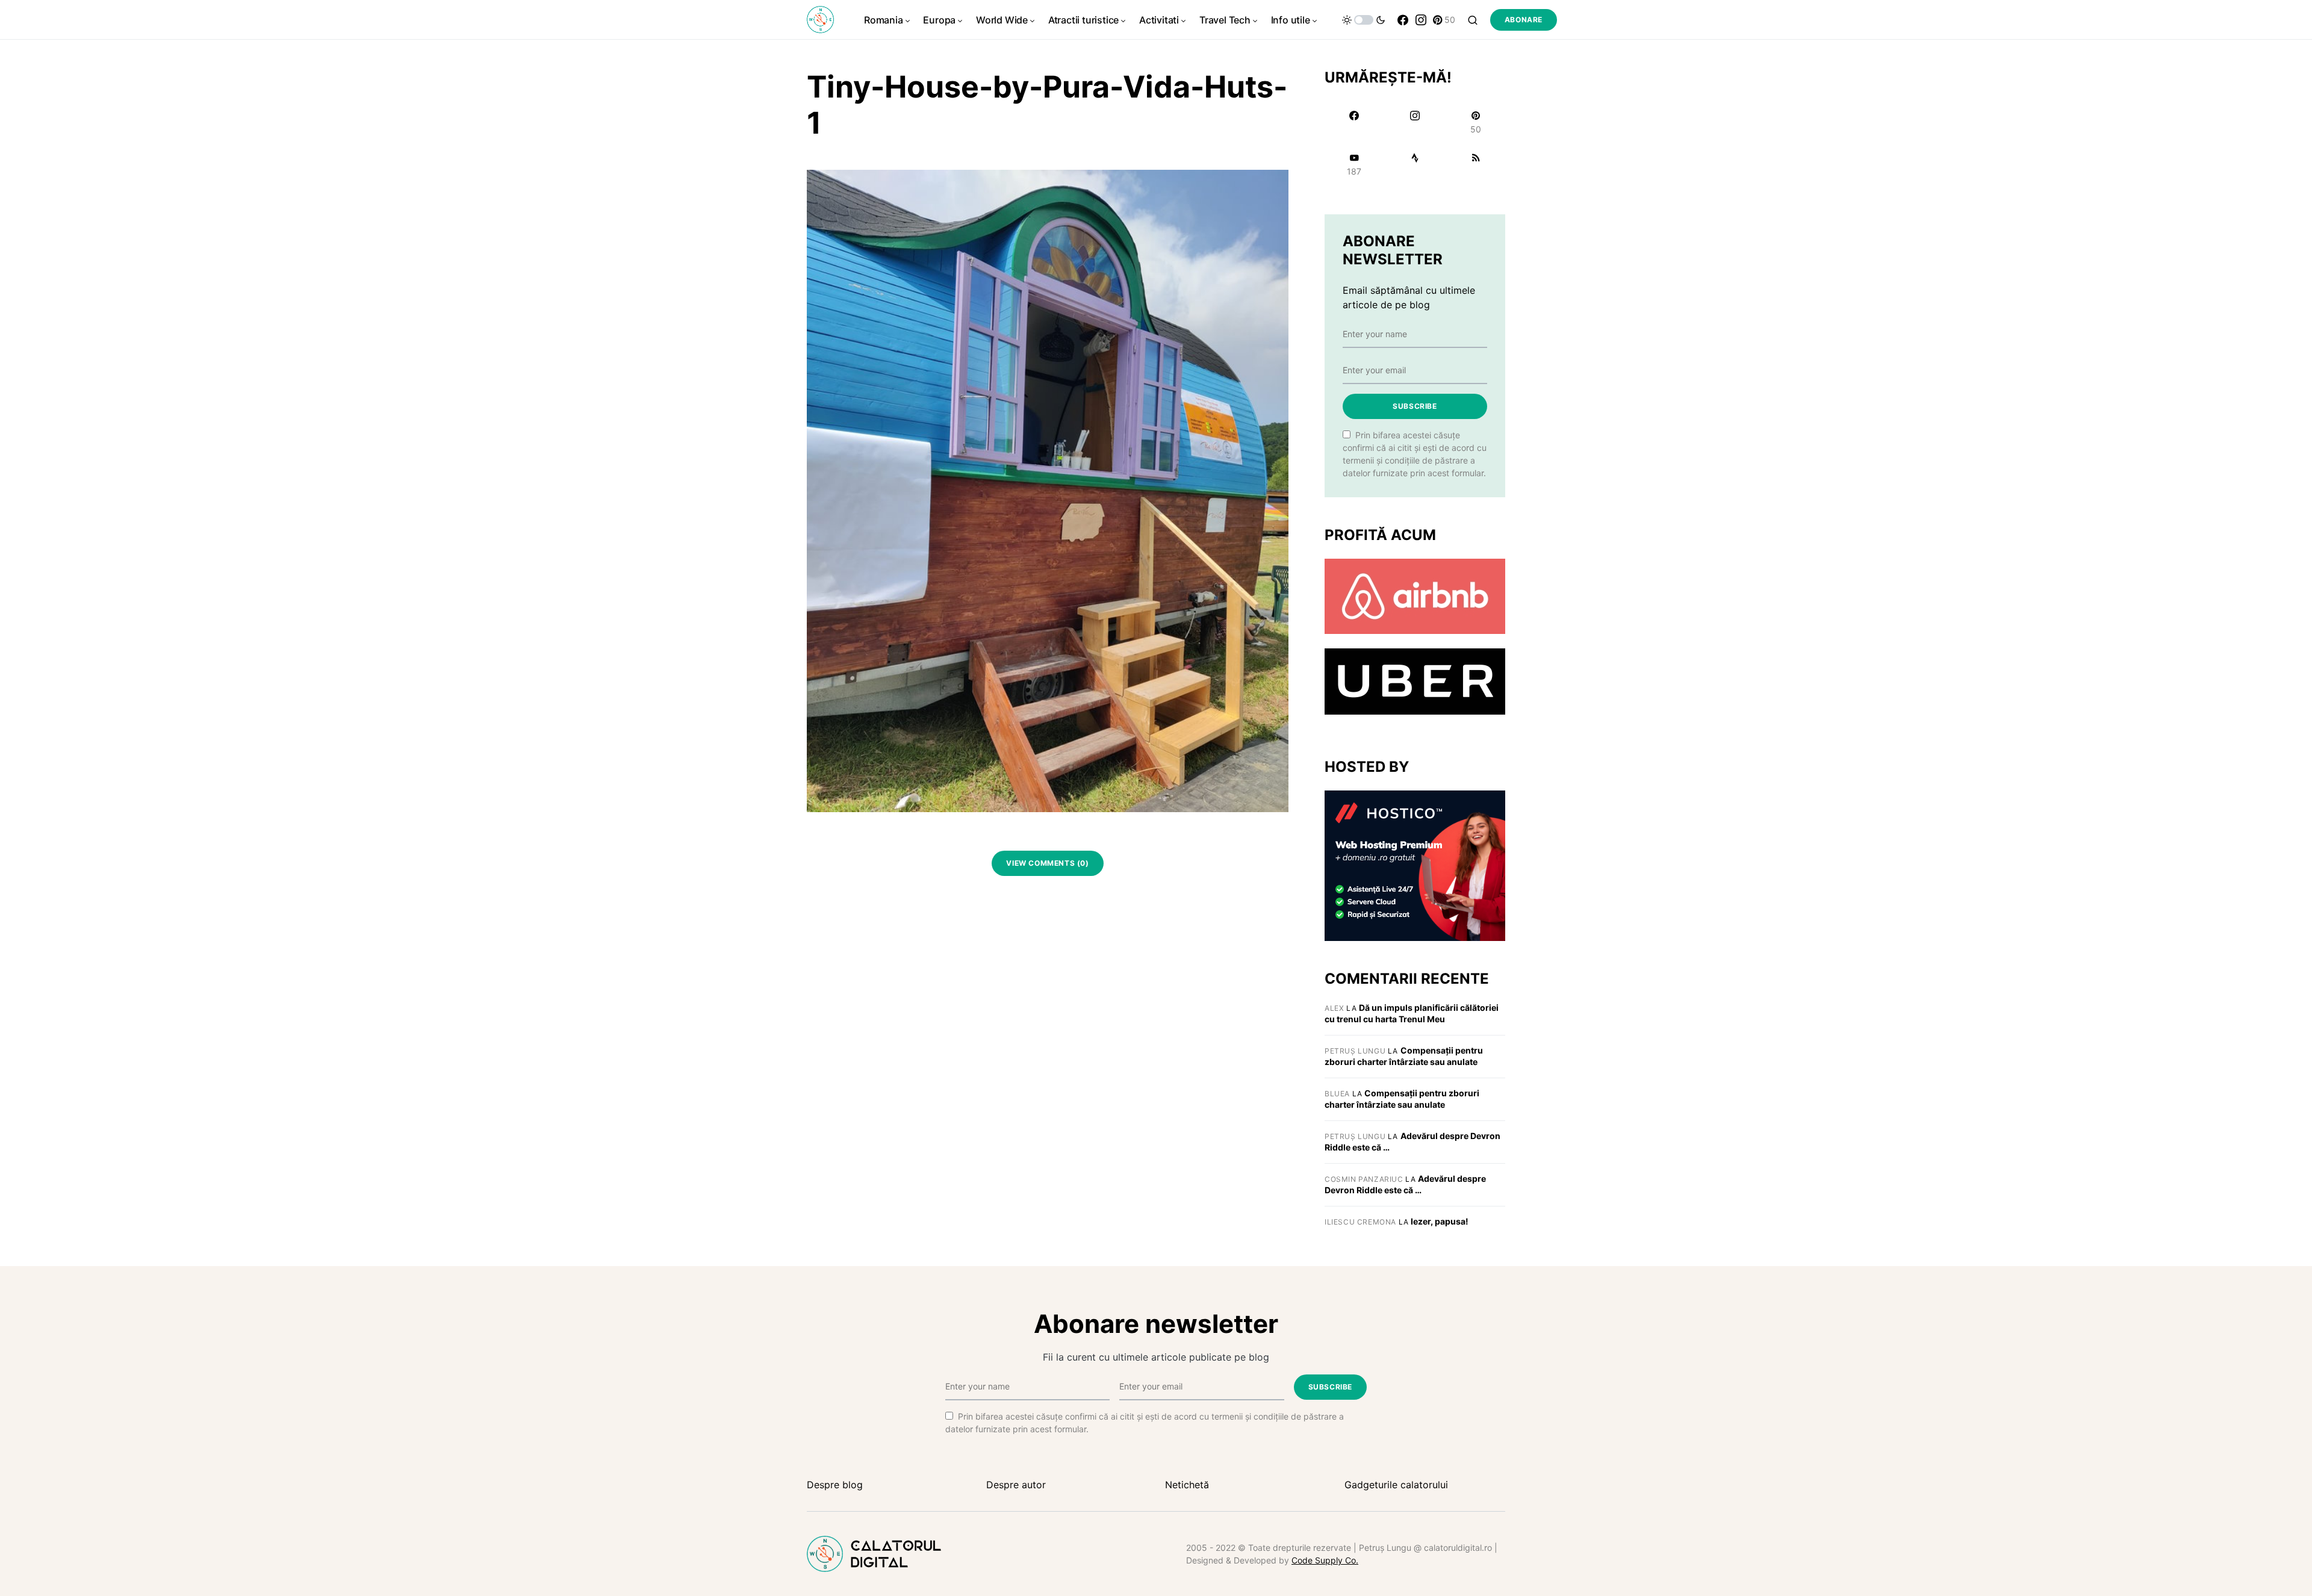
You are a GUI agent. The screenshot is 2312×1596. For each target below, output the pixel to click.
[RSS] (1476, 164)
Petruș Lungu (1355, 1051)
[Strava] (1415, 164)
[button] (1364, 20)
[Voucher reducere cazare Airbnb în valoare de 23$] (1415, 595)
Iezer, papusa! (1440, 1221)
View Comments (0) (1047, 863)
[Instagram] (1421, 20)
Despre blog (835, 1485)
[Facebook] (1403, 20)
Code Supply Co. (1325, 1560)
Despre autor (1016, 1485)
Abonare (1524, 20)
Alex (1334, 1008)
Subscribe (1415, 406)
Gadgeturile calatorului (1396, 1485)
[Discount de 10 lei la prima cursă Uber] (1415, 681)
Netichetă (1187, 1485)
